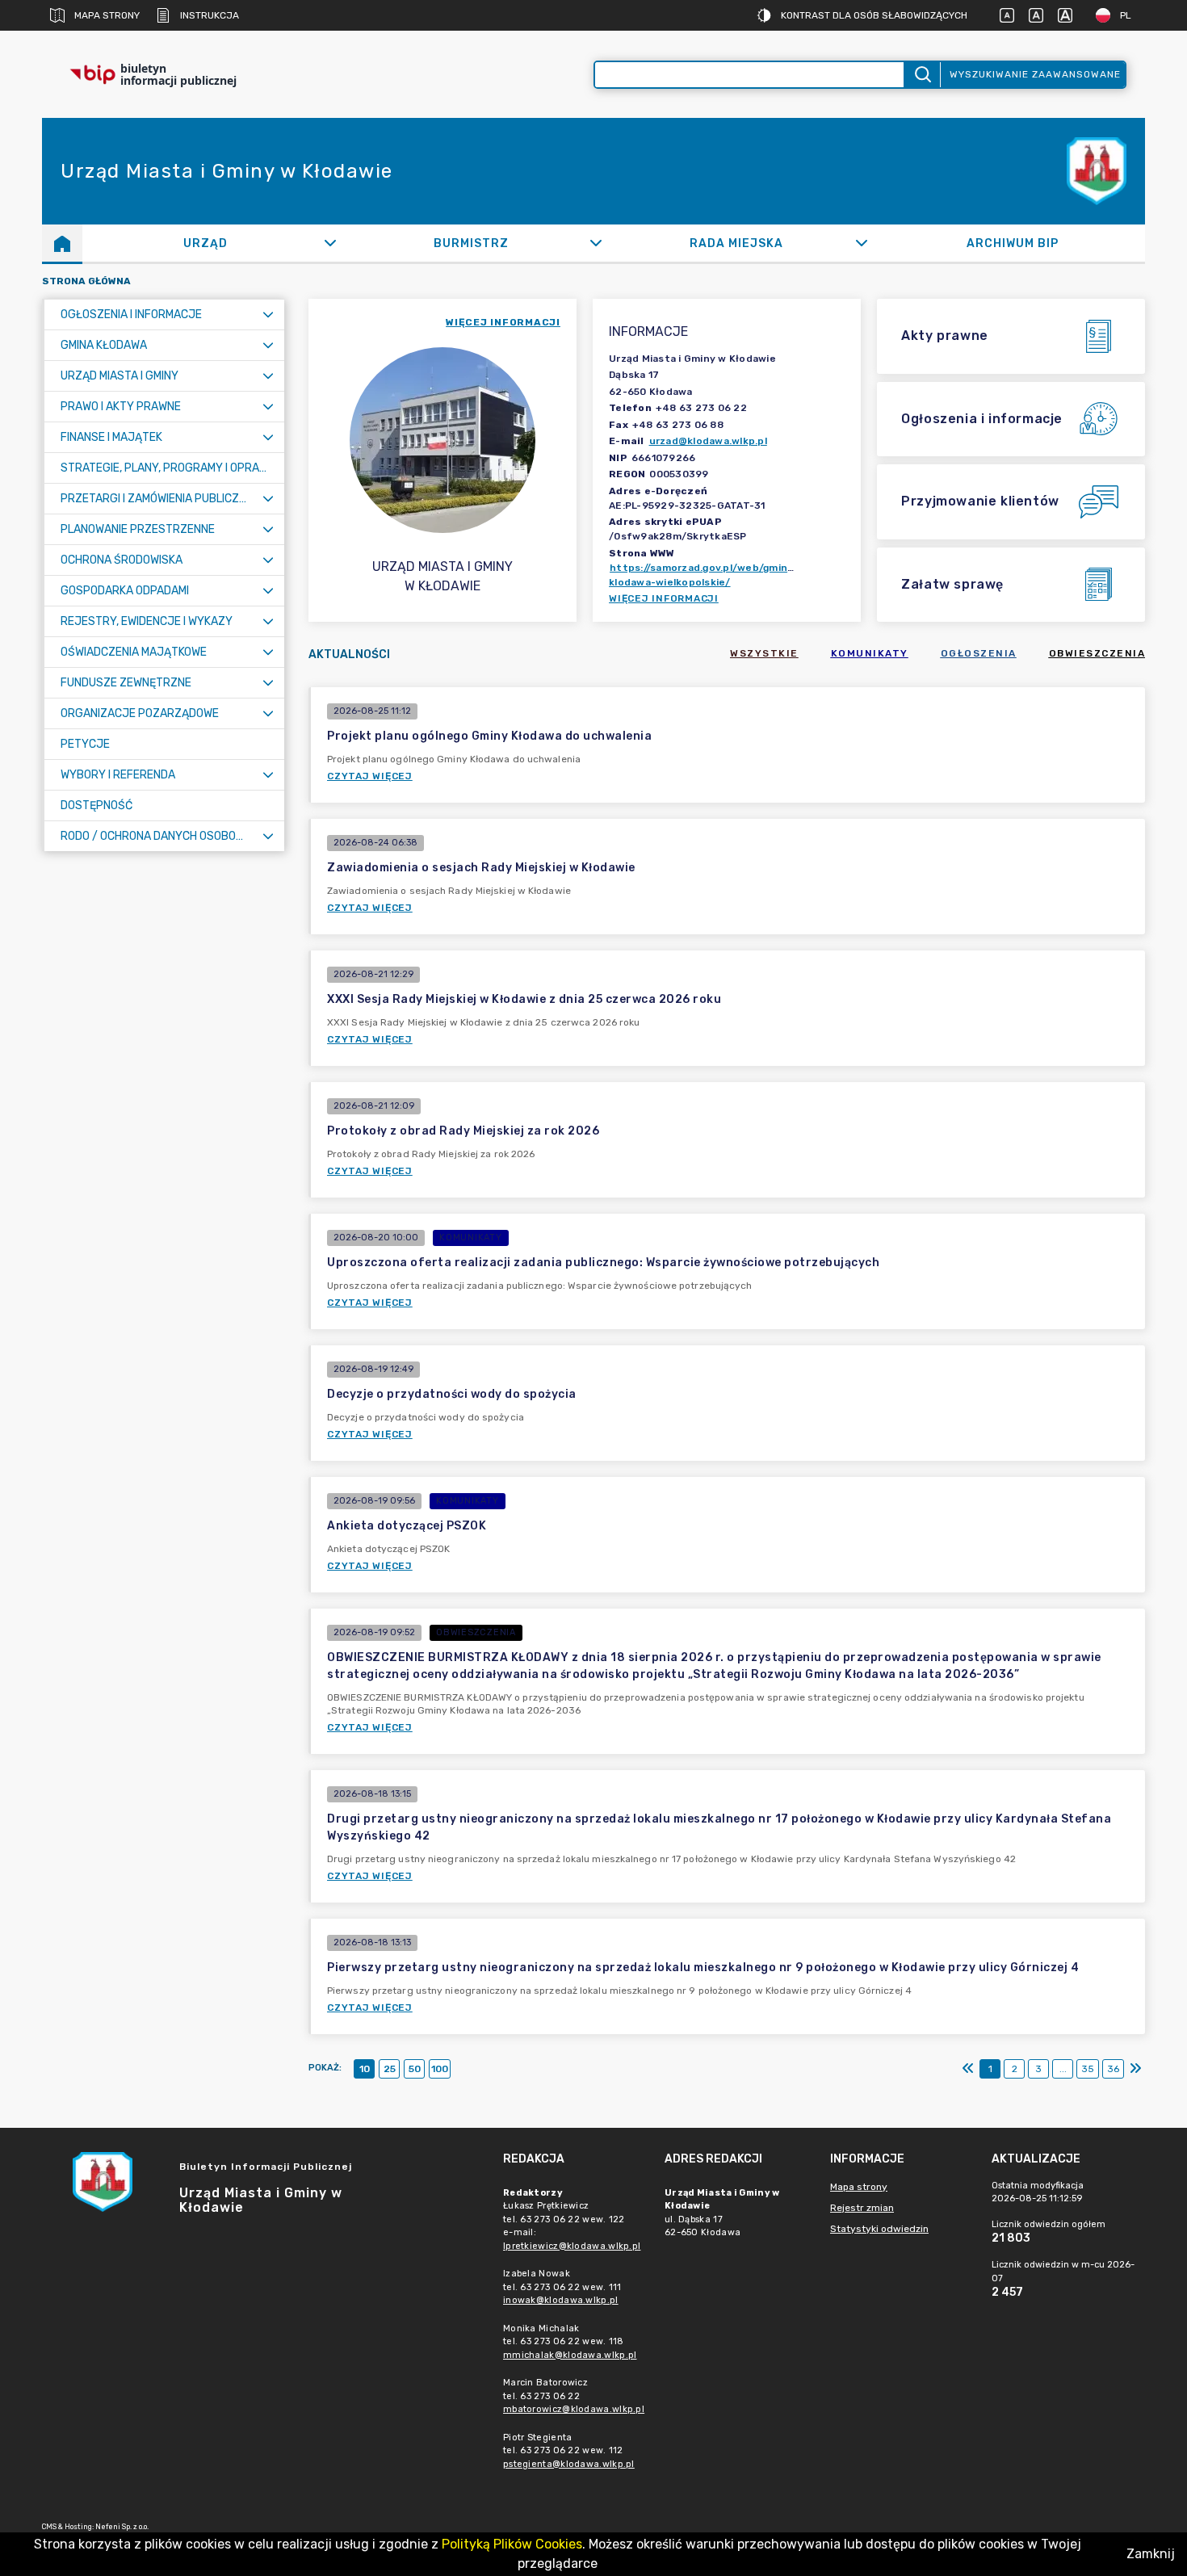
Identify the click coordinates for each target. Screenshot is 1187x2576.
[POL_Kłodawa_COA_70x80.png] (1097, 172)
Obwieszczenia (1097, 653)
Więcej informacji (664, 598)
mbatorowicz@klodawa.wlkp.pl (574, 2409)
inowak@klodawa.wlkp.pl (561, 2300)
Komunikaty (870, 653)
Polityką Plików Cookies (512, 2544)
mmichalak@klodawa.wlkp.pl (570, 2355)
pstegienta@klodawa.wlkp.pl (569, 2464)
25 (390, 2069)
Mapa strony (107, 15)
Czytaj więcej (370, 776)
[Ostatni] (1135, 2069)
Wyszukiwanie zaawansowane (1035, 74)
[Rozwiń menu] (268, 315)
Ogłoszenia (979, 653)
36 (1113, 2069)
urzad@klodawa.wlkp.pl (708, 441)
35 (1088, 2069)
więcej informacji (503, 322)
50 (415, 2069)
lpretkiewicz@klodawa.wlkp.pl (572, 2246)
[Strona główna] (62, 243)
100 (440, 2069)
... (1063, 2069)
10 (365, 2069)
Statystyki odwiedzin (879, 2229)
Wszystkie (764, 653)
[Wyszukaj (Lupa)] (922, 75)
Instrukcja (210, 15)
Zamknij (1151, 2554)
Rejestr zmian (862, 2208)
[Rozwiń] (330, 243)
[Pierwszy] (968, 2069)
